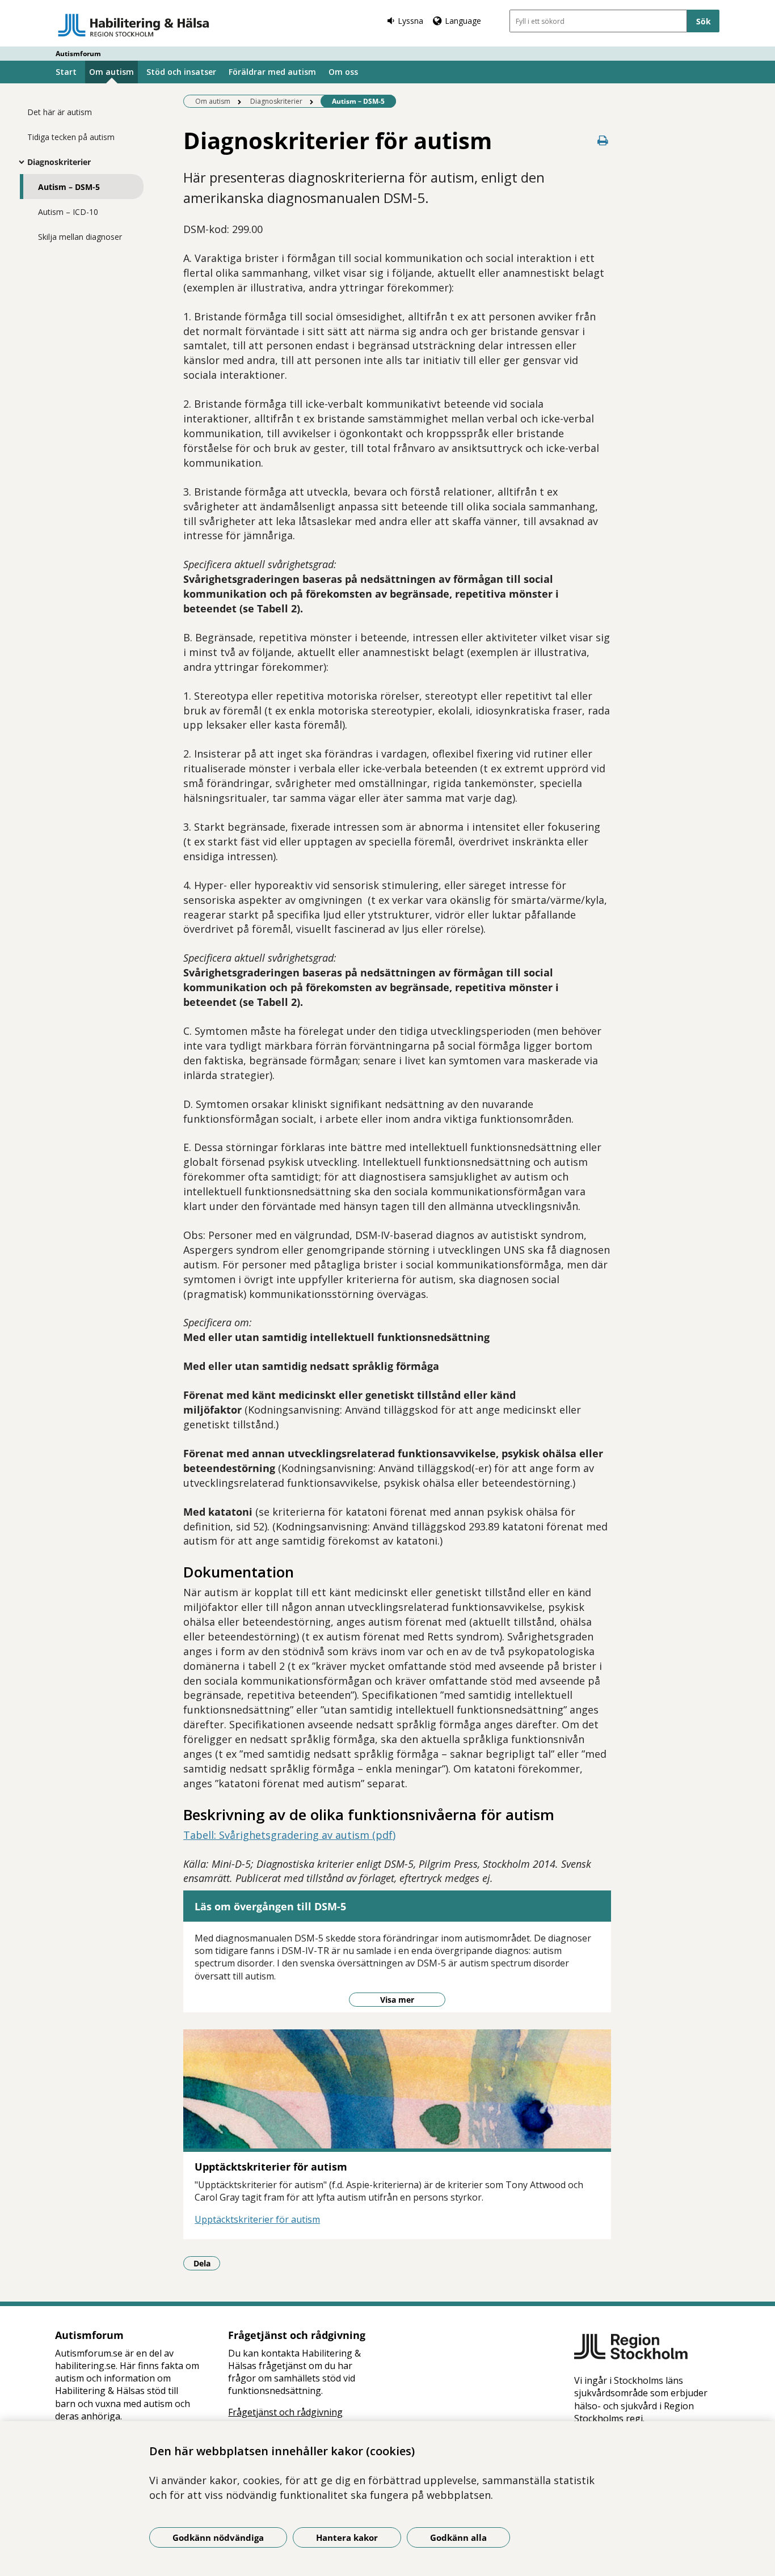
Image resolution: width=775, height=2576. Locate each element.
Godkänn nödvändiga (218, 2537)
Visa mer (397, 2000)
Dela (207, 2263)
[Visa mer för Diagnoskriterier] (19, 162)
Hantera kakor (347, 2537)
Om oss (343, 72)
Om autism (111, 72)
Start (66, 72)
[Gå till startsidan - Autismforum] (134, 25)
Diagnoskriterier (59, 162)
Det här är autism (60, 112)
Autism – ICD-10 (68, 212)
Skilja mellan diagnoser (80, 237)
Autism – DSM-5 (69, 187)
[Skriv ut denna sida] (603, 140)
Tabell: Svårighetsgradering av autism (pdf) (289, 1835)
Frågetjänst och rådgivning (285, 2412)
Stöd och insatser (181, 72)
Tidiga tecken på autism (71, 137)
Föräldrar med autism (272, 72)
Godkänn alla (458, 2537)
